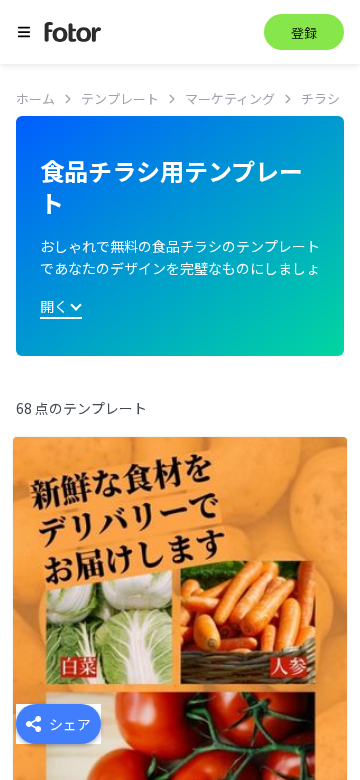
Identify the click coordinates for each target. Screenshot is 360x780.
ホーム (35, 98)
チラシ (320, 98)
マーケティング (230, 98)
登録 (304, 32)
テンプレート (120, 98)
